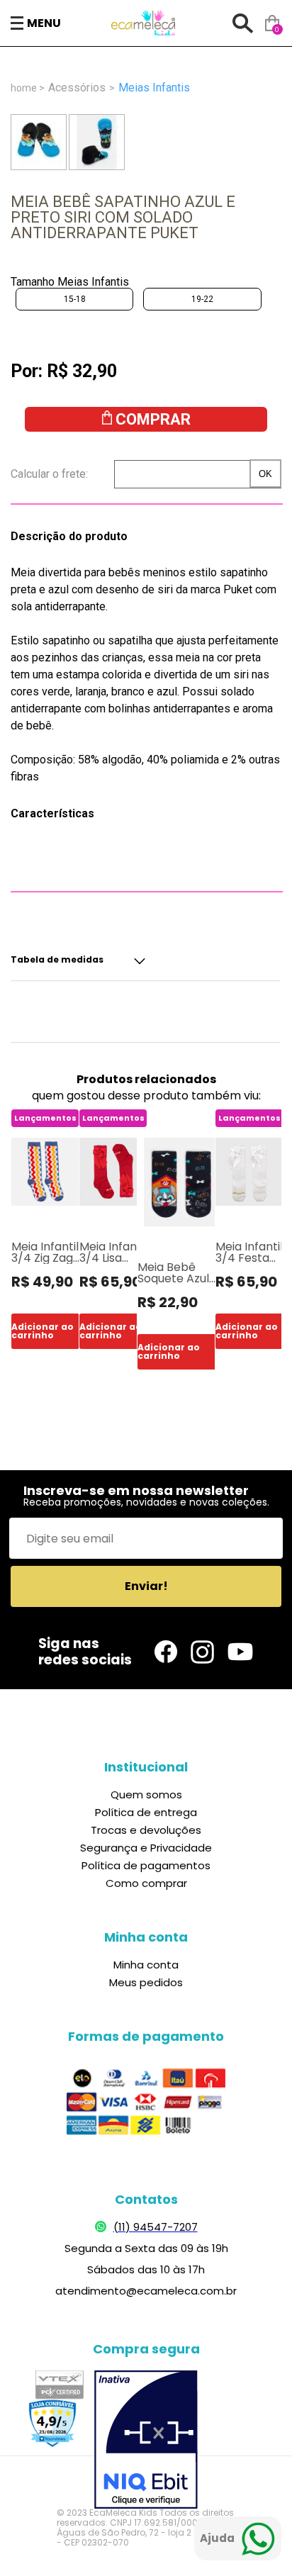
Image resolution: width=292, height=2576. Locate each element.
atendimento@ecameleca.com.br (146, 2291)
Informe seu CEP (73, 474)
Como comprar (146, 1883)
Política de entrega (146, 1812)
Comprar (153, 419)
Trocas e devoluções (146, 1830)
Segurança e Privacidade (146, 1848)
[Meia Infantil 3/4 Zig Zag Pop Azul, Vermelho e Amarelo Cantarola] (45, 1172)
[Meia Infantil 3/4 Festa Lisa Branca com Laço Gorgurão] (249, 1172)
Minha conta (146, 1965)
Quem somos (146, 1794)
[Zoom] (39, 142)
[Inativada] (146, 2441)
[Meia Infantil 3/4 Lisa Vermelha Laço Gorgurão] (113, 1172)
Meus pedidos (146, 1982)
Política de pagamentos (146, 1865)
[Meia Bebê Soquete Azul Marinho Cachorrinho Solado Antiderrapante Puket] (182, 1182)
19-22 (202, 299)
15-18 (75, 299)
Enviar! (146, 1586)
